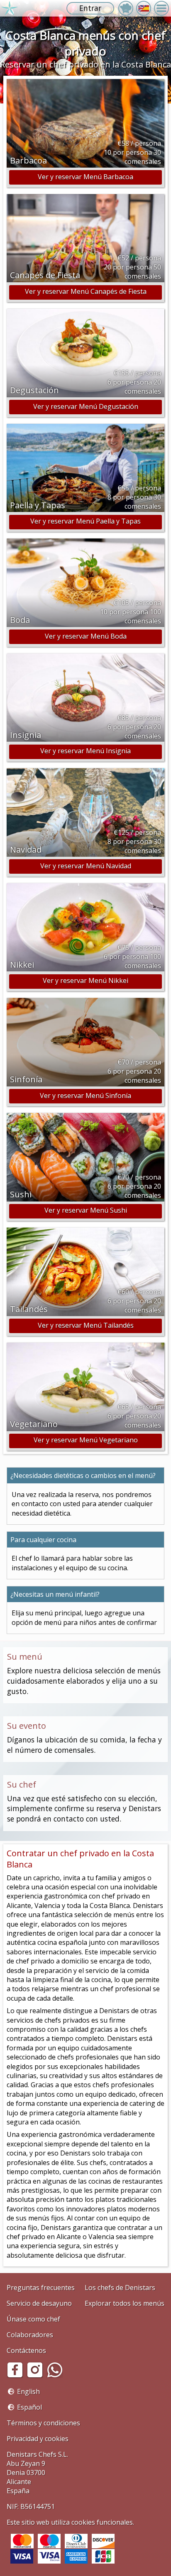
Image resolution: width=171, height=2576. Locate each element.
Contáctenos (26, 2350)
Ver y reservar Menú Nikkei (85, 980)
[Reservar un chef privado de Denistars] (10, 8)
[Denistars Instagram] (37, 2376)
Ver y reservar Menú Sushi (86, 1210)
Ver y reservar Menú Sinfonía (85, 1096)
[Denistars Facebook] (17, 2376)
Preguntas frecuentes (41, 2288)
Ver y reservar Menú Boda (86, 636)
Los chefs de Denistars (120, 2288)
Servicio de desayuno (39, 2303)
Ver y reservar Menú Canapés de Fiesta (86, 291)
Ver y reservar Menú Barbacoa (85, 177)
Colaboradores (30, 2335)
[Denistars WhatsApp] (56, 2376)
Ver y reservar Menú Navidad (86, 866)
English (28, 2391)
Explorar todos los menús (125, 2303)
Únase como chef (33, 2319)
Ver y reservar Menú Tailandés (86, 1325)
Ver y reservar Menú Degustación (86, 406)
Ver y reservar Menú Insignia (85, 751)
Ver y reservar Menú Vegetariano (86, 1440)
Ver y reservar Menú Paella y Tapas (85, 521)
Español (29, 2407)
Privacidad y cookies (38, 2439)
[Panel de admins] (126, 8)
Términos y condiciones (43, 2423)
